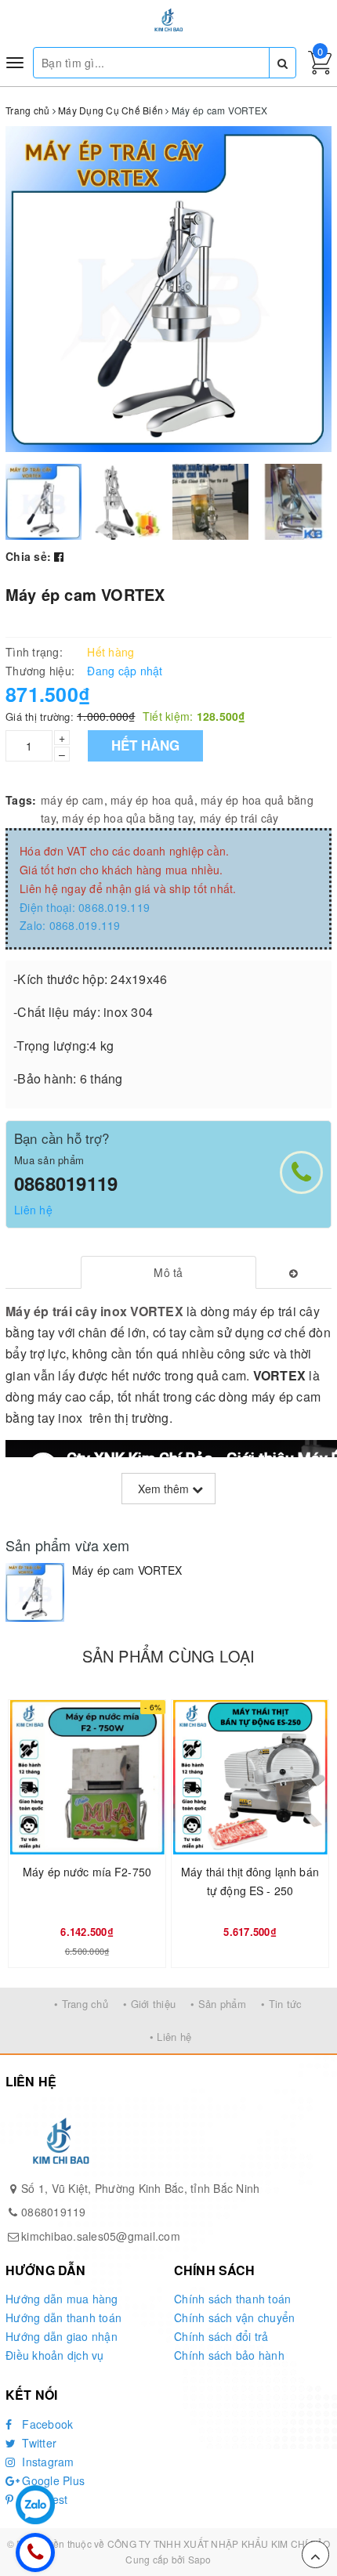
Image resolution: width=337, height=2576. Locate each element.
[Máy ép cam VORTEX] (35, 1592)
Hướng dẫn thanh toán (63, 2317)
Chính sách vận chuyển (234, 2317)
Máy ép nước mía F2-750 (87, 1872)
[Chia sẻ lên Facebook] (59, 556)
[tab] (169, 1272)
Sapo (200, 2559)
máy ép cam (72, 800)
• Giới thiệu (149, 2004)
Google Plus (52, 2480)
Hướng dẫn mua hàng (62, 2299)
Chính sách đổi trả (221, 2336)
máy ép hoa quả (152, 800)
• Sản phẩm (218, 2004)
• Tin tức (281, 2004)
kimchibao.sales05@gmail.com (101, 2236)
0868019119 (66, 1183)
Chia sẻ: (28, 556)
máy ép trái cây (239, 818)
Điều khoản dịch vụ (55, 2355)
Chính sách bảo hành (229, 2355)
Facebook (46, 2424)
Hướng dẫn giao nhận (62, 2336)
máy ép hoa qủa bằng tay (127, 818)
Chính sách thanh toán (232, 2299)
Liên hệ (33, 1210)
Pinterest (43, 2499)
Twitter (38, 2443)
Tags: (21, 800)
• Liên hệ (170, 2037)
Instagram (47, 2462)
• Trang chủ (81, 2004)
